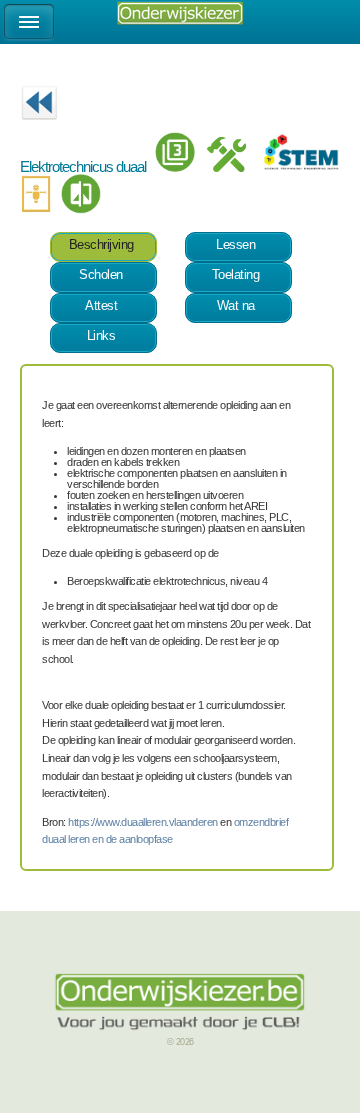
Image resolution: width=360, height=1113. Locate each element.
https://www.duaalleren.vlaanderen (143, 822)
